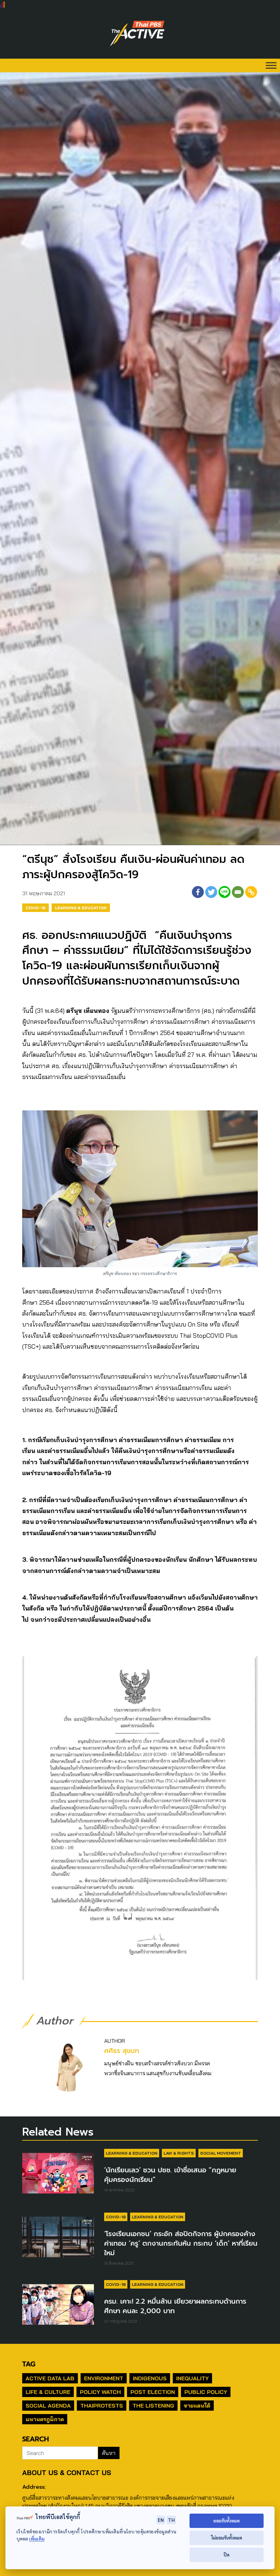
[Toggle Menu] (271, 65)
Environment (104, 2378)
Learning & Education (81, 908)
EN (161, 2520)
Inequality (192, 2378)
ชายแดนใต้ (197, 2406)
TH (171, 2520)
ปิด (227, 2555)
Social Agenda (48, 2406)
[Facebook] (198, 892)
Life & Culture (48, 2392)
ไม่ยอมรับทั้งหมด (227, 2538)
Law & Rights (179, 2153)
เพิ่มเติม (37, 2539)
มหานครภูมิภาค (45, 2419)
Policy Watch (100, 2392)
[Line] (225, 892)
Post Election (153, 2392)
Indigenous (150, 2378)
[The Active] (137, 33)
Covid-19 (36, 908)
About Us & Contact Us (67, 2473)
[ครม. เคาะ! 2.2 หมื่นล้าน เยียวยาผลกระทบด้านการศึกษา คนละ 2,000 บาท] (58, 2308)
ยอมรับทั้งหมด (227, 2521)
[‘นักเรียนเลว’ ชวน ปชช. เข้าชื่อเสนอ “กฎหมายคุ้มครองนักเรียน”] (58, 2177)
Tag (29, 2364)
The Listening (153, 2406)
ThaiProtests (102, 2406)
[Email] (238, 892)
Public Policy (206, 2392)
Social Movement (221, 2153)
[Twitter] (211, 892)
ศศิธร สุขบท (122, 2051)
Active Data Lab (50, 2378)
